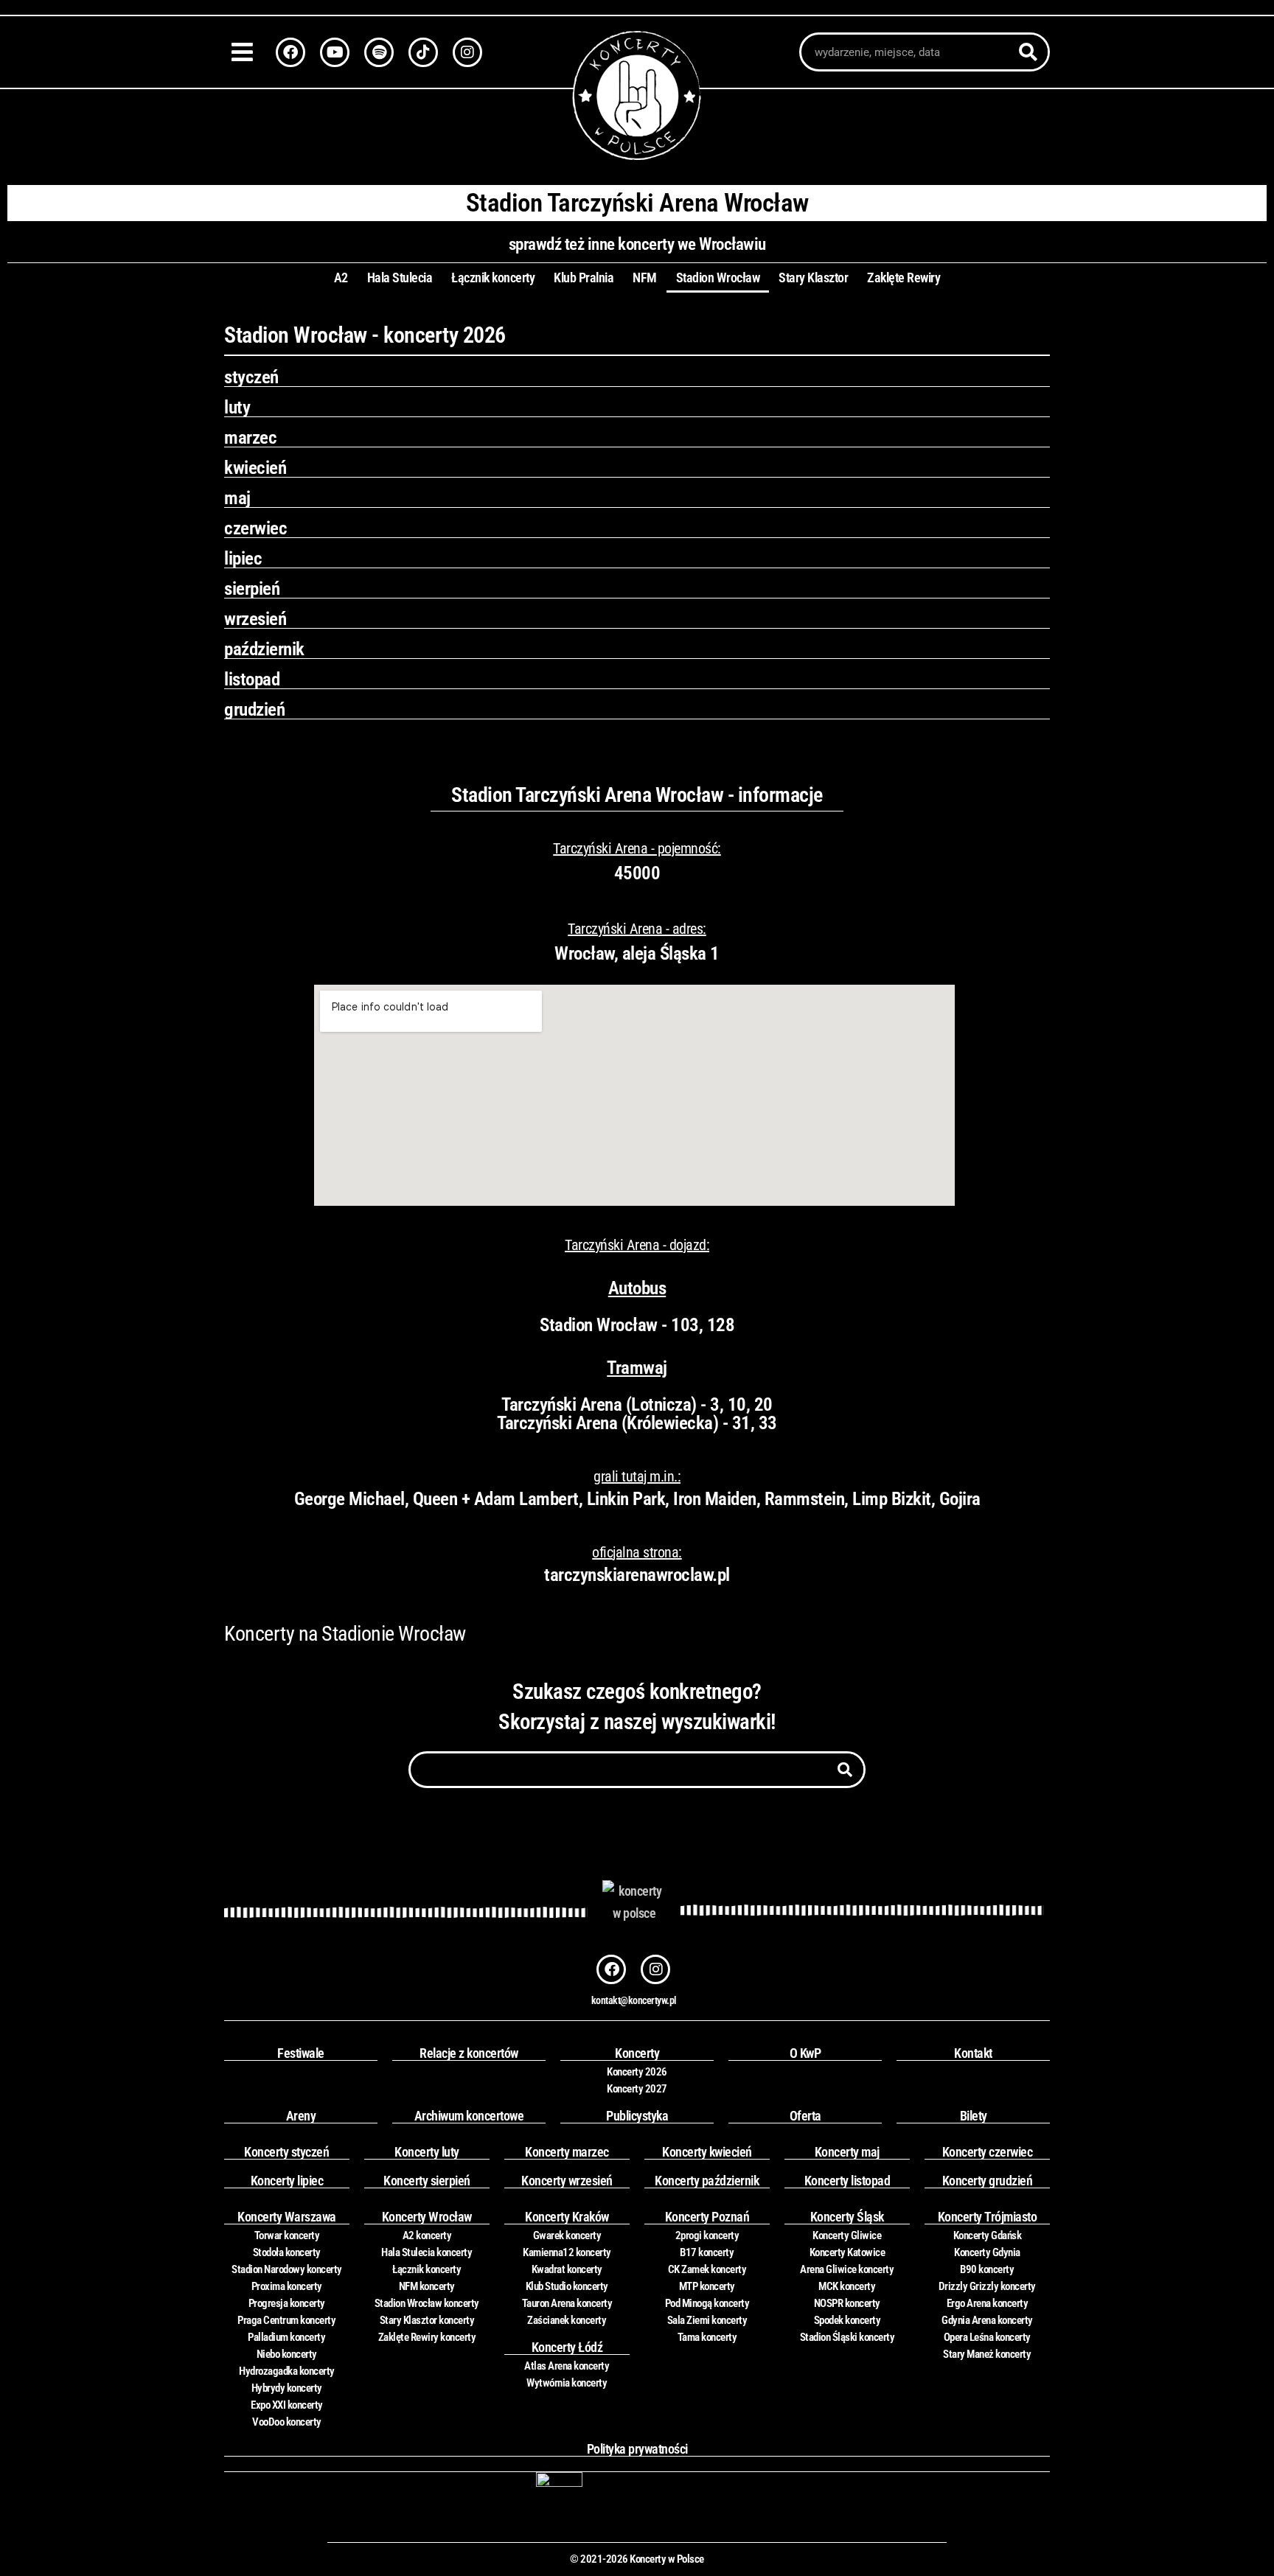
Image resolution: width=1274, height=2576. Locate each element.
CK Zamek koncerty (707, 2269)
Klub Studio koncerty (567, 2286)
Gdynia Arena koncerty (987, 2320)
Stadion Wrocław (718, 278)
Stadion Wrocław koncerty (427, 2303)
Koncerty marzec (567, 2152)
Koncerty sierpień (427, 2181)
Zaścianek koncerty (567, 2320)
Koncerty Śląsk (847, 2217)
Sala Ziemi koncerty (707, 2320)
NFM (645, 278)
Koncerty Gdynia (987, 2252)
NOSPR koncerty (847, 2303)
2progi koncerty (707, 2235)
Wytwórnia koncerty (567, 2383)
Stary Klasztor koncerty (427, 2320)
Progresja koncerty (287, 2303)
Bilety (974, 2116)
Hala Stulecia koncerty (427, 2252)
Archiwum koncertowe (469, 2116)
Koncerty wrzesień (567, 2181)
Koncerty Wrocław (427, 2217)
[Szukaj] (1028, 52)
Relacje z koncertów (469, 2053)
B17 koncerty (707, 2252)
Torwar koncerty (287, 2235)
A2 (341, 278)
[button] (246, 52)
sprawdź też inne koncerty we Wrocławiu (637, 244)
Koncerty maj (847, 2152)
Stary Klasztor (813, 278)
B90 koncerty (987, 2269)
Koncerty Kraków (567, 2217)
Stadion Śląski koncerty (847, 2337)
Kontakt (973, 2053)
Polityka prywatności (637, 2449)
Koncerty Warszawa (287, 2217)
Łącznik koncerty (493, 278)
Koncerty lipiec (287, 2181)
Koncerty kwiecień (707, 2152)
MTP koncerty (707, 2286)
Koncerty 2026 (637, 2072)
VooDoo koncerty (287, 2422)
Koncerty (637, 2053)
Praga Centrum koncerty (286, 2320)
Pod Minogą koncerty (707, 2303)
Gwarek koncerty (567, 2235)
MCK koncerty (847, 2286)
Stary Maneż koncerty (987, 2354)
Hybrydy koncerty (287, 2388)
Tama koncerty (707, 2337)
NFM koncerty (427, 2286)
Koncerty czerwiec (988, 2152)
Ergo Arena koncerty (988, 2303)
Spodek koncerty (847, 2320)
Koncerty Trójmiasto (988, 2217)
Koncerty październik (707, 2181)
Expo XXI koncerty (287, 2405)
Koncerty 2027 (637, 2089)
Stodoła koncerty (287, 2252)
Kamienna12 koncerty (567, 2252)
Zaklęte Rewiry (904, 278)
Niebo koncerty (287, 2354)
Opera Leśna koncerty (987, 2337)
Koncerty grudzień (988, 2181)
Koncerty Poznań (707, 2217)
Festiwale (301, 2053)
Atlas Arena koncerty (567, 2366)
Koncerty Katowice (847, 2252)
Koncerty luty (427, 2152)
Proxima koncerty (287, 2286)
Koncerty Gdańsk (988, 2235)
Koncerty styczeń (286, 2152)
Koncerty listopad (847, 2181)
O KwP (805, 2053)
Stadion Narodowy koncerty (287, 2269)
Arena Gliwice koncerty (847, 2269)
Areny (301, 2116)
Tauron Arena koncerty (567, 2303)
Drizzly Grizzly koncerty (987, 2286)
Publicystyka (637, 2116)
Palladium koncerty (286, 2337)
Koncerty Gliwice (847, 2235)
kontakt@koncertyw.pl (634, 2000)
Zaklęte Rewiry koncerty (427, 2337)
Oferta (805, 2116)
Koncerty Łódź (567, 2347)
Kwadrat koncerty (567, 2269)
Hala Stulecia (400, 278)
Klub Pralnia (584, 278)
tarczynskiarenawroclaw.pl (637, 1575)
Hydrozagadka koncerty (287, 2371)
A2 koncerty (427, 2235)
